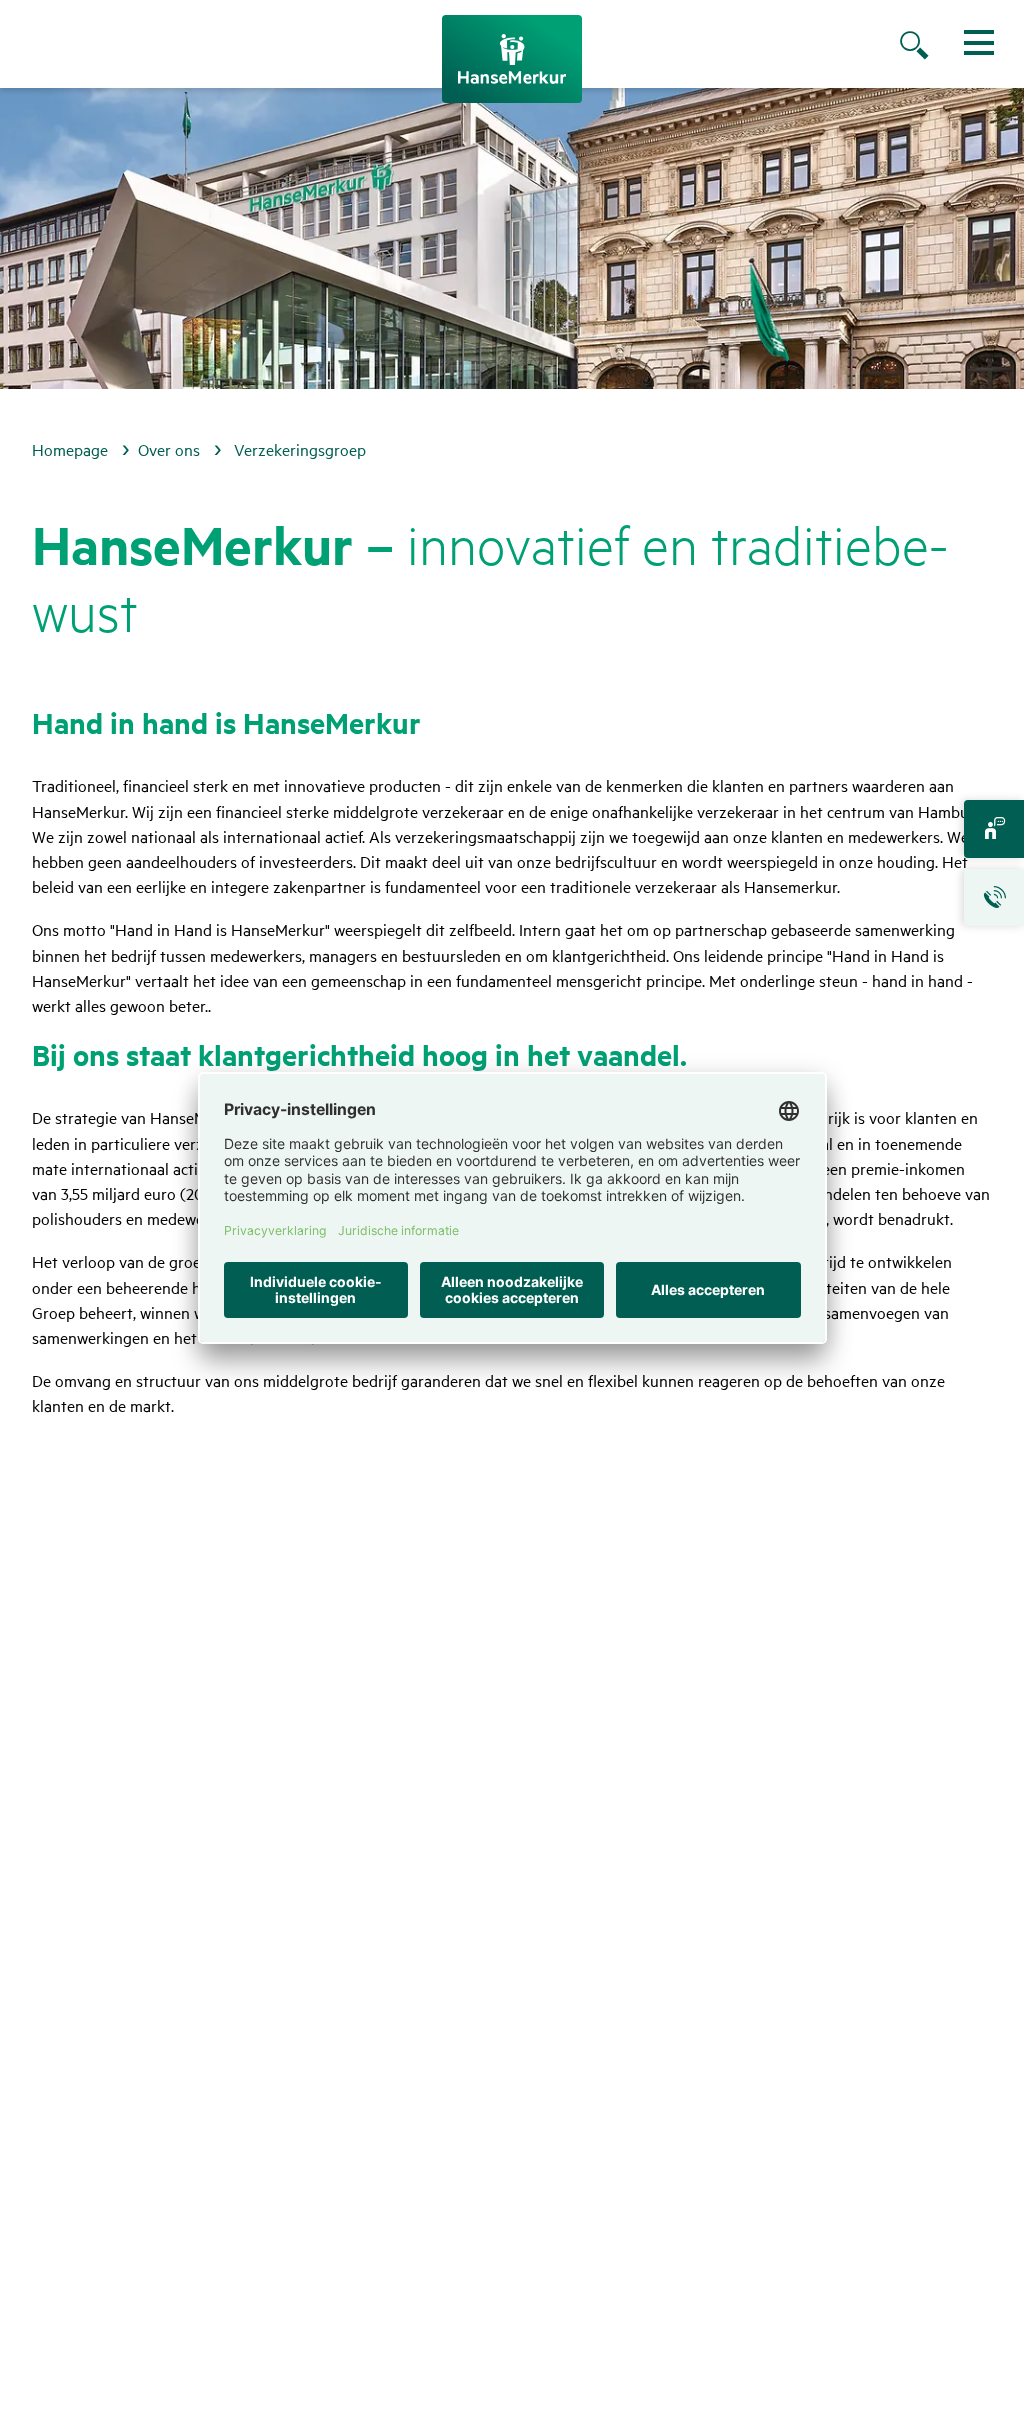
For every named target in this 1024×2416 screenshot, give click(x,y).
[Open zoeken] (934, 47)
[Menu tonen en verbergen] (979, 42)
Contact (994, 829)
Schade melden (994, 898)
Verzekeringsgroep (300, 449)
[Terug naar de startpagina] (512, 59)
